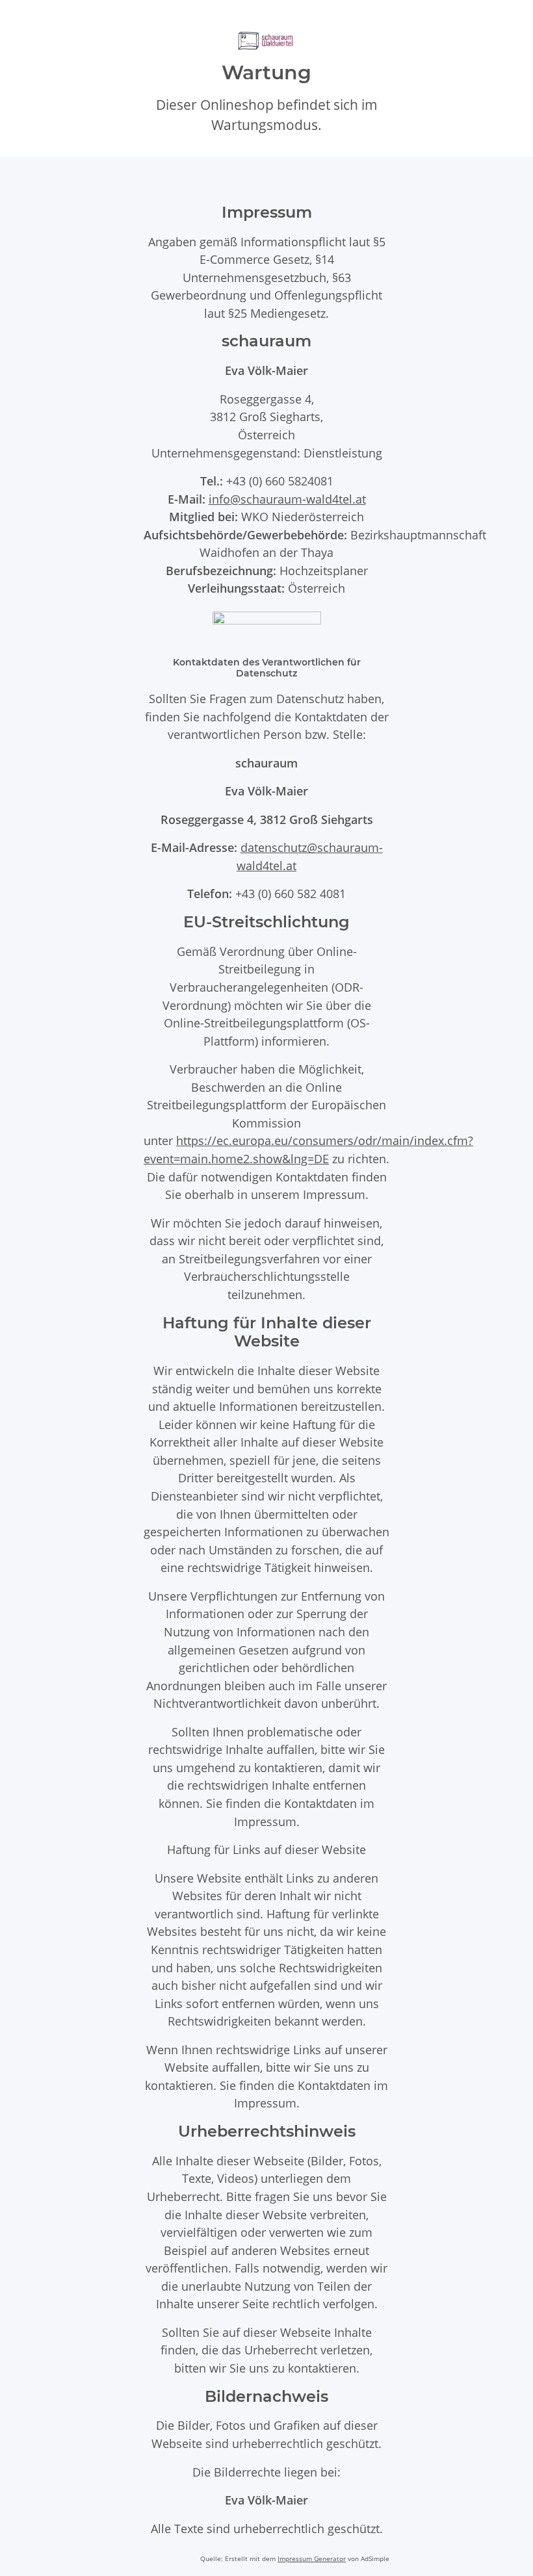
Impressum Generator (312, 2558)
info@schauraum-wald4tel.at (287, 499)
